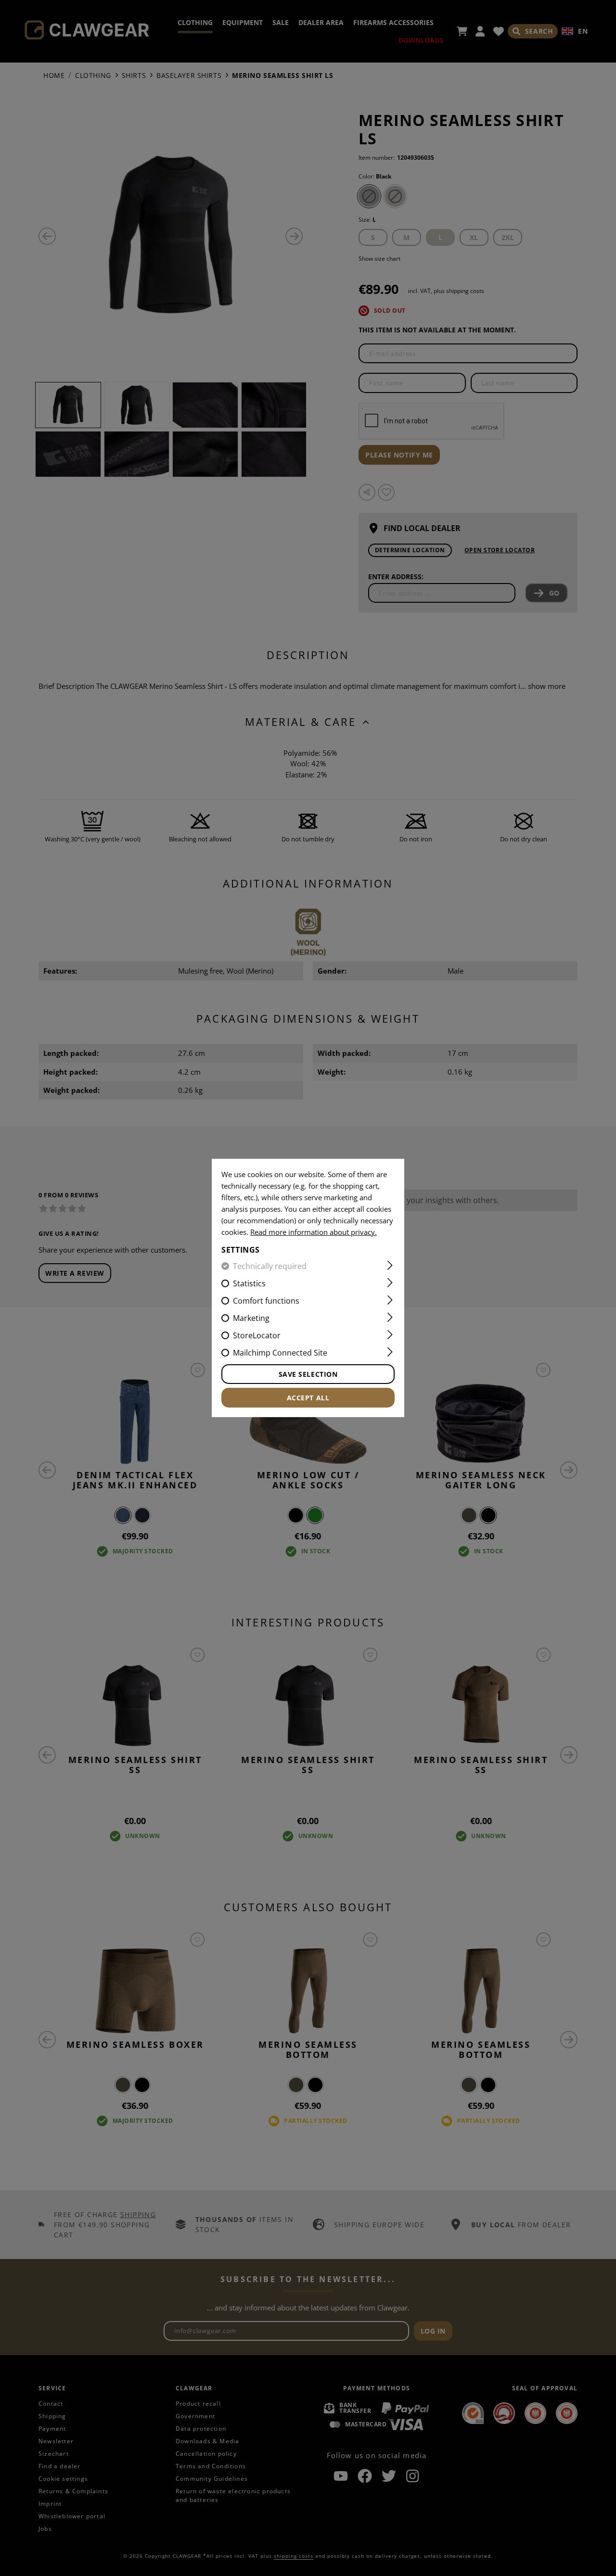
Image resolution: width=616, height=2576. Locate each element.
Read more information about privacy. (314, 1232)
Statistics (249, 1283)
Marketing (251, 1318)
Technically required (270, 1266)
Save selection (308, 1374)
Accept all (308, 1398)
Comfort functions (266, 1301)
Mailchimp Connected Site (280, 1353)
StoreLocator (257, 1335)
